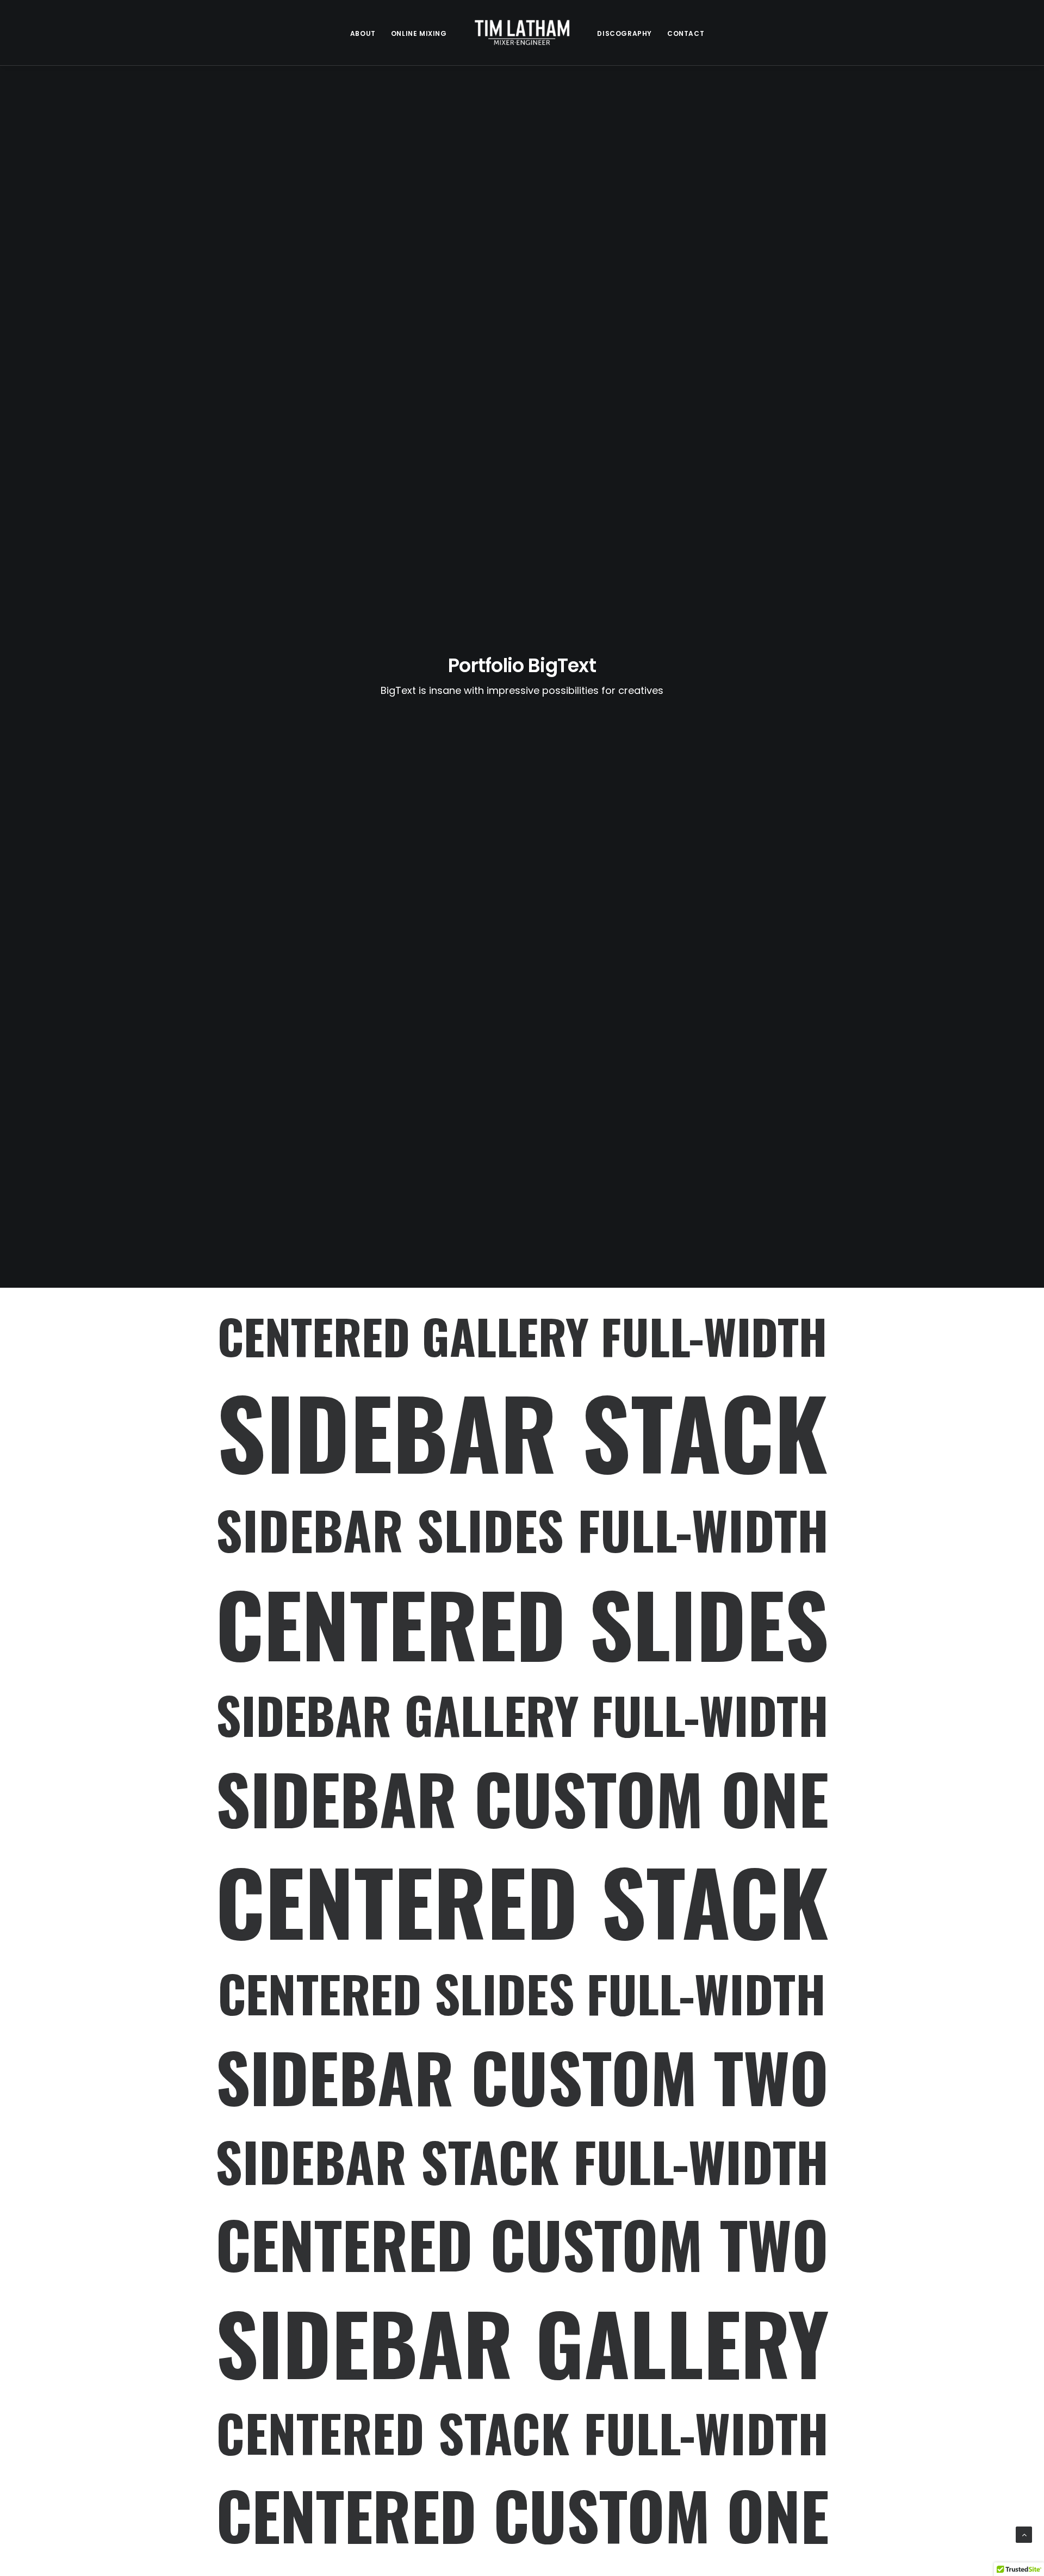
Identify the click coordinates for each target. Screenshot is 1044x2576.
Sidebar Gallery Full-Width (522, 1715)
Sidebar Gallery (522, 2341)
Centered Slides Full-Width (522, 1994)
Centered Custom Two (522, 2244)
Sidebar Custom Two (522, 2077)
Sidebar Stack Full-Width (522, 2161)
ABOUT (363, 33)
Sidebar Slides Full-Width (522, 1530)
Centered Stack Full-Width (522, 2433)
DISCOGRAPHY (624, 33)
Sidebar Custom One (522, 1798)
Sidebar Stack (522, 1431)
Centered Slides (522, 1623)
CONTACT (686, 33)
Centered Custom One (522, 2515)
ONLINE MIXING (419, 33)
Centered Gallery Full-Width (522, 1336)
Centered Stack (522, 1900)
